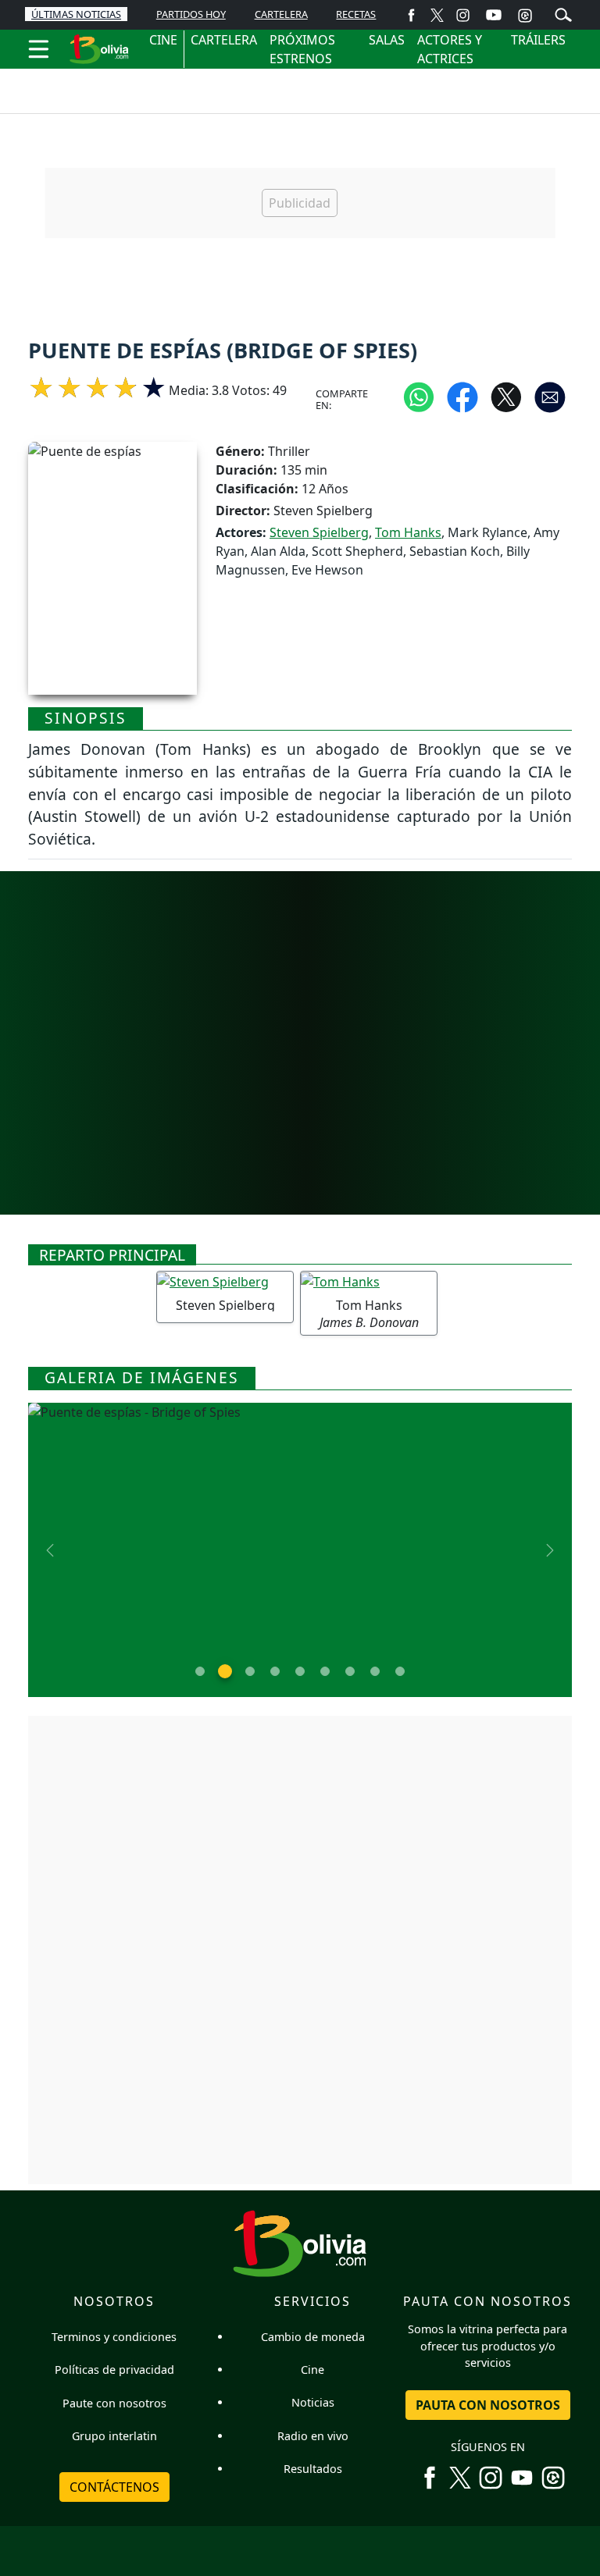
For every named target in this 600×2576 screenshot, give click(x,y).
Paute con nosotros (114, 2403)
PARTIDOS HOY (191, 14)
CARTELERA (281, 14)
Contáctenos (114, 2487)
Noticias (313, 2402)
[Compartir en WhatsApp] (419, 397)
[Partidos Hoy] (525, 15)
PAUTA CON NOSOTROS (488, 2405)
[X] (437, 14)
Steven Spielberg (319, 532)
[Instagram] (463, 14)
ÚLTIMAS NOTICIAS (76, 14)
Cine (312, 2370)
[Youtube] (494, 15)
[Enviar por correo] (550, 397)
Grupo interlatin (114, 2436)
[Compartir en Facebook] (462, 397)
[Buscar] (563, 13)
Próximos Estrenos (302, 49)
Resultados (313, 2469)
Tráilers (538, 40)
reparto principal (112, 1255)
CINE (163, 40)
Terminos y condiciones (114, 2337)
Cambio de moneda (313, 2337)
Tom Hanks (408, 532)
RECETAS (356, 14)
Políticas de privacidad (114, 2370)
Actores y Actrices (450, 49)
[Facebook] (411, 14)
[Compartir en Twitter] (506, 397)
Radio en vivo (313, 2436)
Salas (387, 40)
